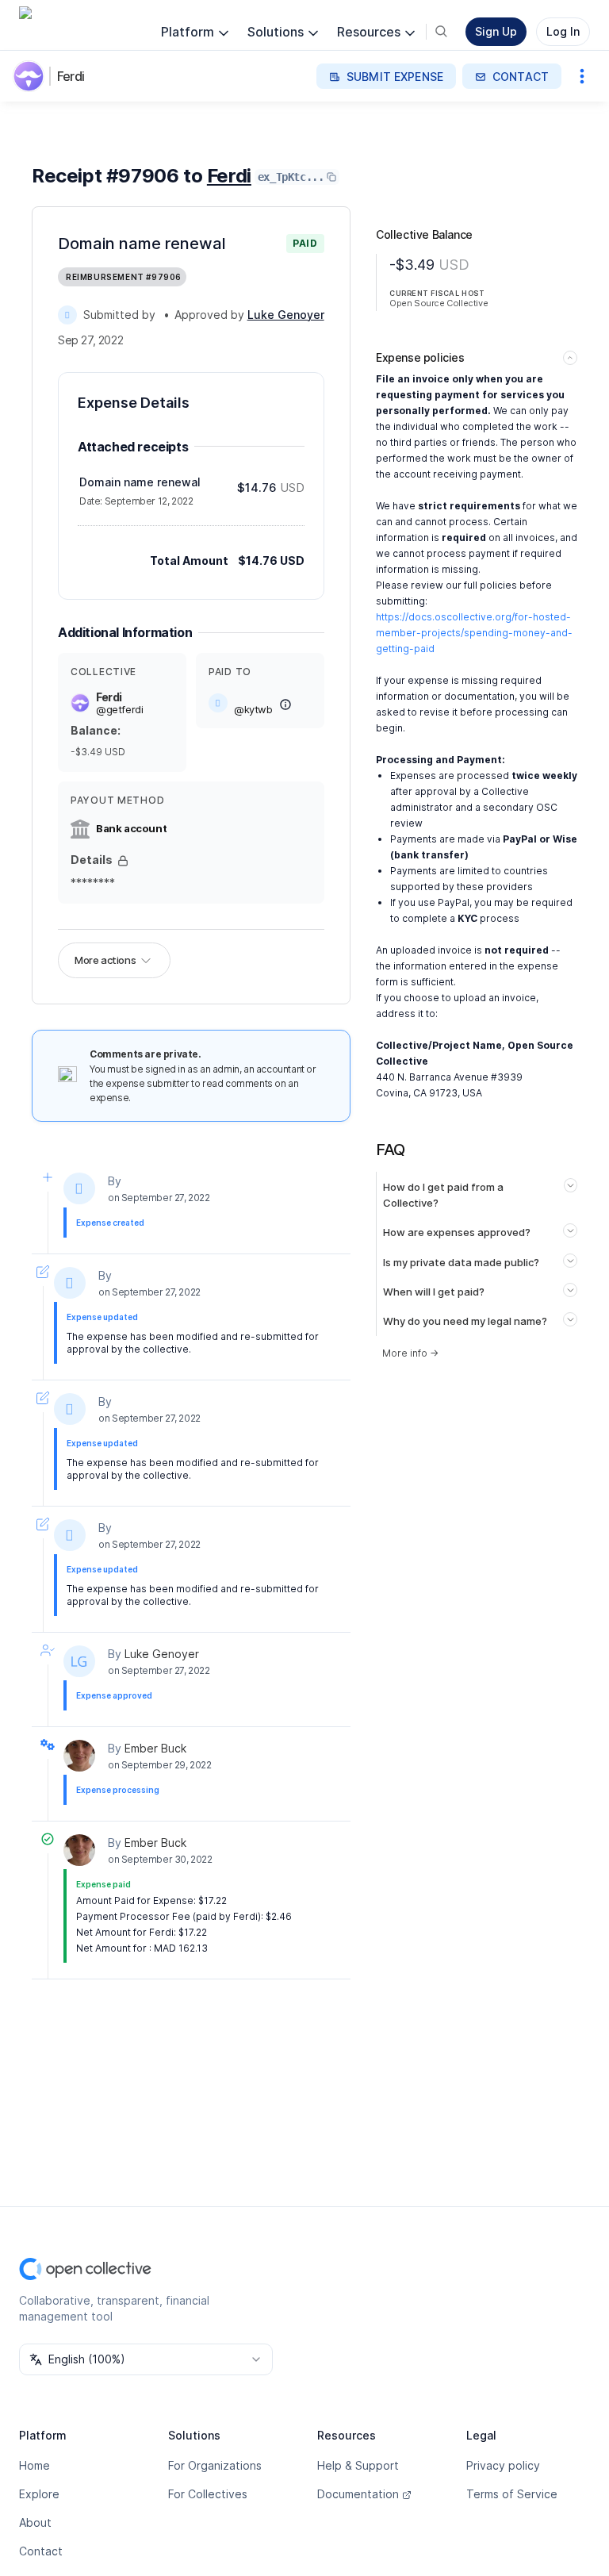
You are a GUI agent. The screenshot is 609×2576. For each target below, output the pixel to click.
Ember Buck (155, 1748)
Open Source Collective (439, 303)
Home (34, 2465)
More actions (105, 960)
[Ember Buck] (79, 1756)
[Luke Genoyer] (79, 1661)
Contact (41, 2551)
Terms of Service (512, 2494)
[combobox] (146, 2359)
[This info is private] (123, 861)
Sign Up (496, 31)
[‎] (67, 315)
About (35, 2522)
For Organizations (215, 2465)
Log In (563, 31)
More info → (410, 1353)
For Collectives (208, 2494)
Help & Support (358, 2465)
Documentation (358, 2494)
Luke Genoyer (162, 1654)
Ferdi (71, 76)
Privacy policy (503, 2465)
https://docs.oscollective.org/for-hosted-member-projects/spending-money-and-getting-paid (474, 633)
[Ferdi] (32, 76)
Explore (39, 2494)
